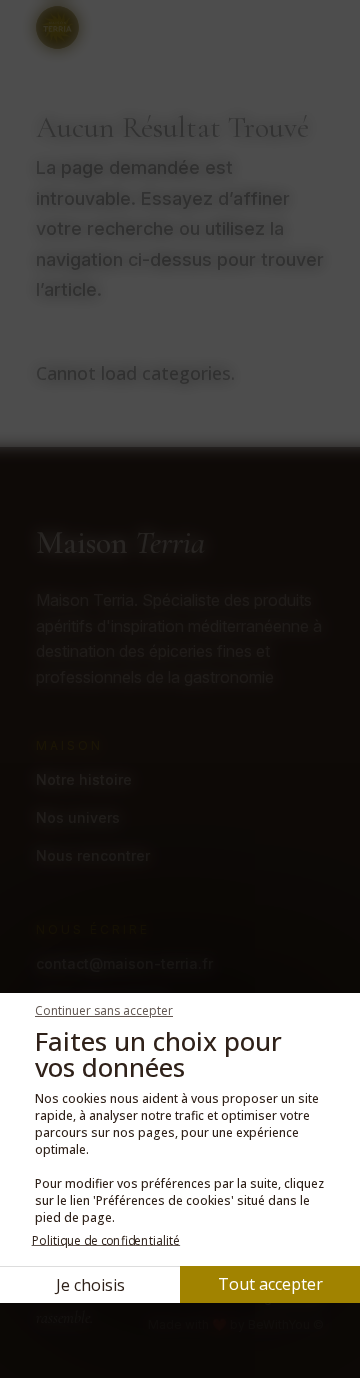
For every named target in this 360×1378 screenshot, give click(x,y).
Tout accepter (270, 1284)
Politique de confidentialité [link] (106, 1240)
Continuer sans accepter (104, 1010)
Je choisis (90, 1285)
